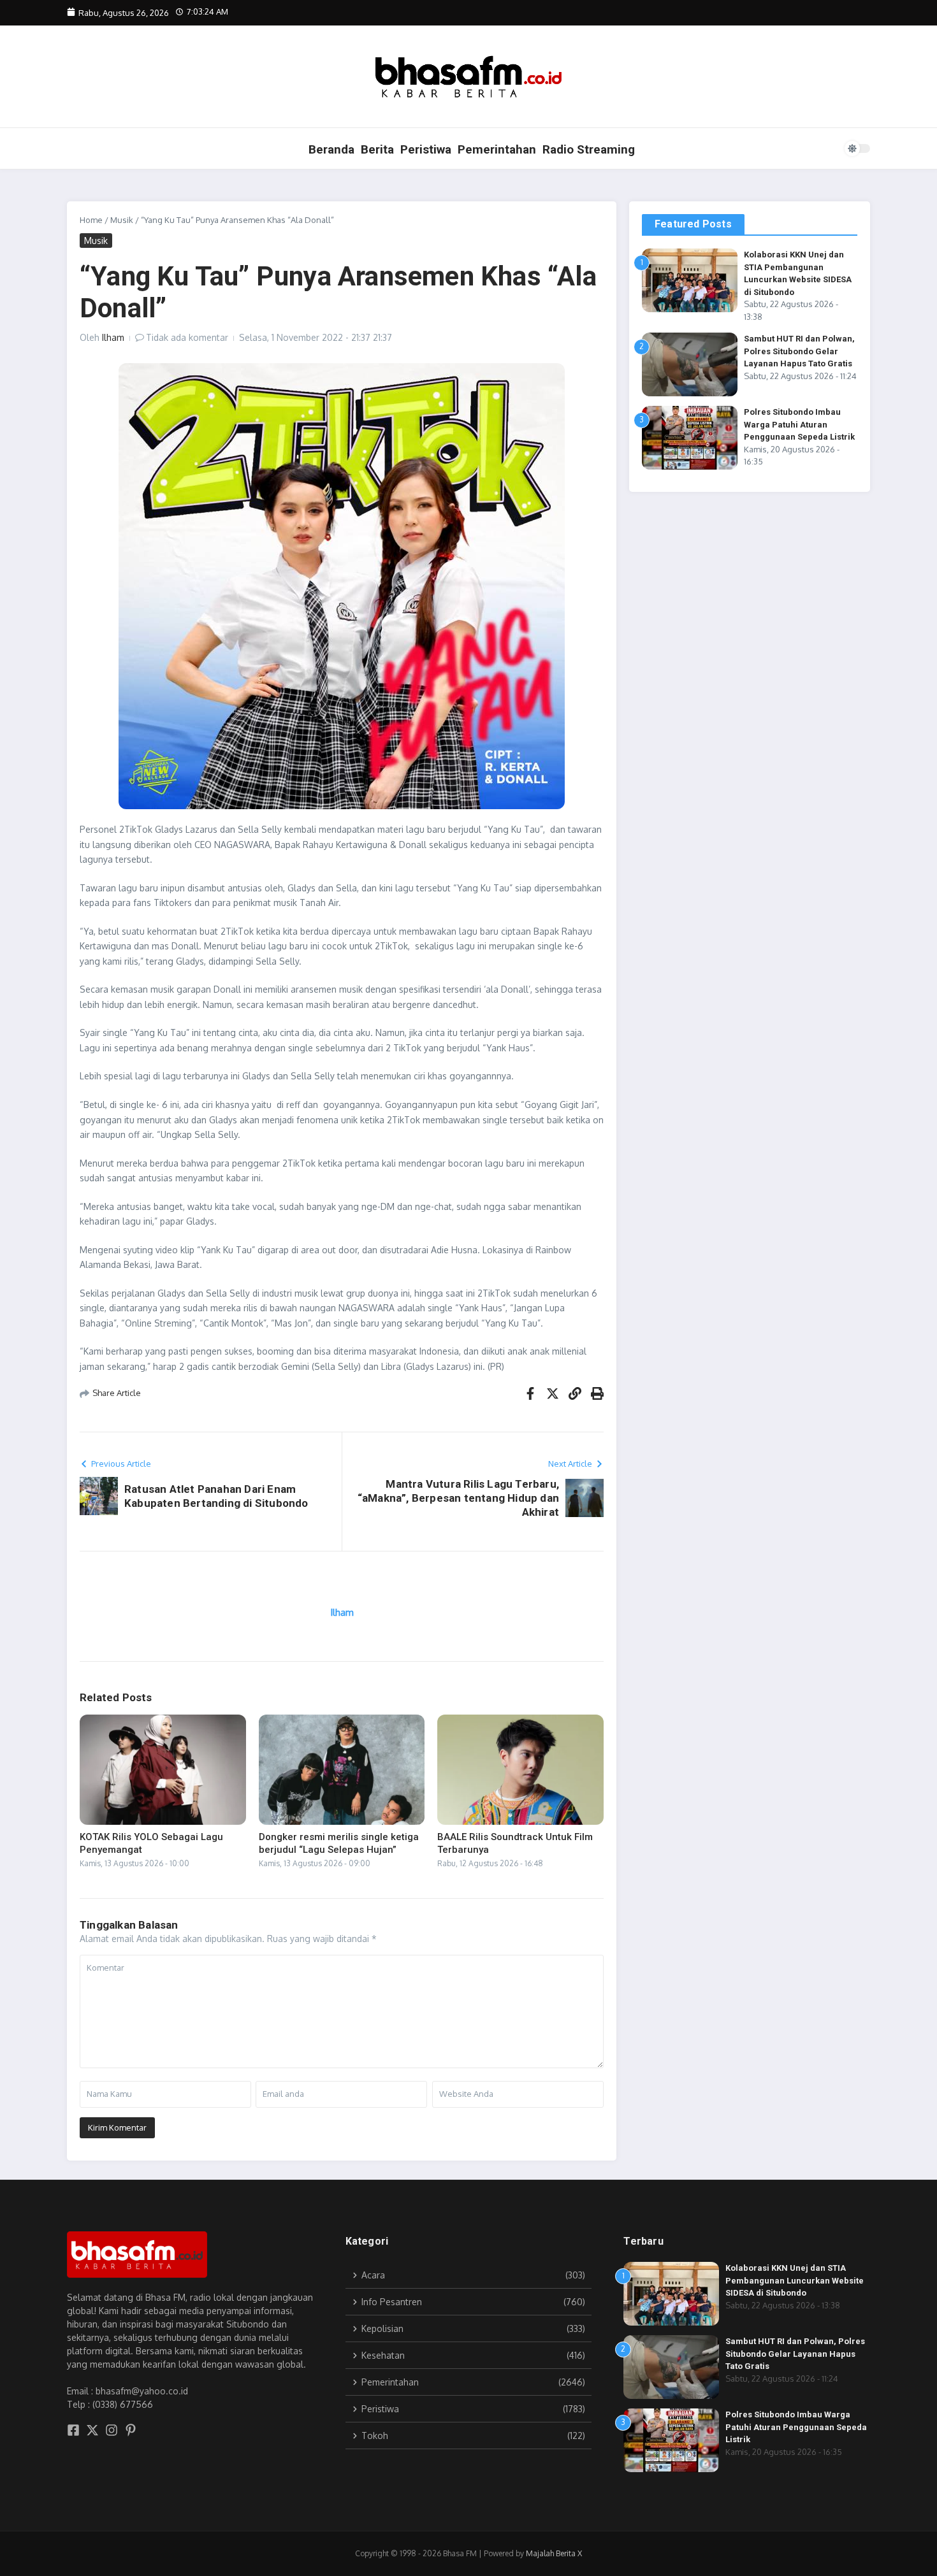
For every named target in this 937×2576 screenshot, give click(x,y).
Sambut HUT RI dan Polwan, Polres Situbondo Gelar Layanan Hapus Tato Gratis (799, 351)
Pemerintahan (497, 149)
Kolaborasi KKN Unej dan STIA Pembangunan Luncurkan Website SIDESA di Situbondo (795, 2280)
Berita (377, 149)
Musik (122, 220)
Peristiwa (426, 149)
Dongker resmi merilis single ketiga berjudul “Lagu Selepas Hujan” (339, 1843)
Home (91, 220)
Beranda (331, 149)
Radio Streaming (589, 149)
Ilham (113, 337)
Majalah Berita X (554, 2553)
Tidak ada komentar (187, 337)
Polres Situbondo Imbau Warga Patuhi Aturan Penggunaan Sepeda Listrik (799, 424)
